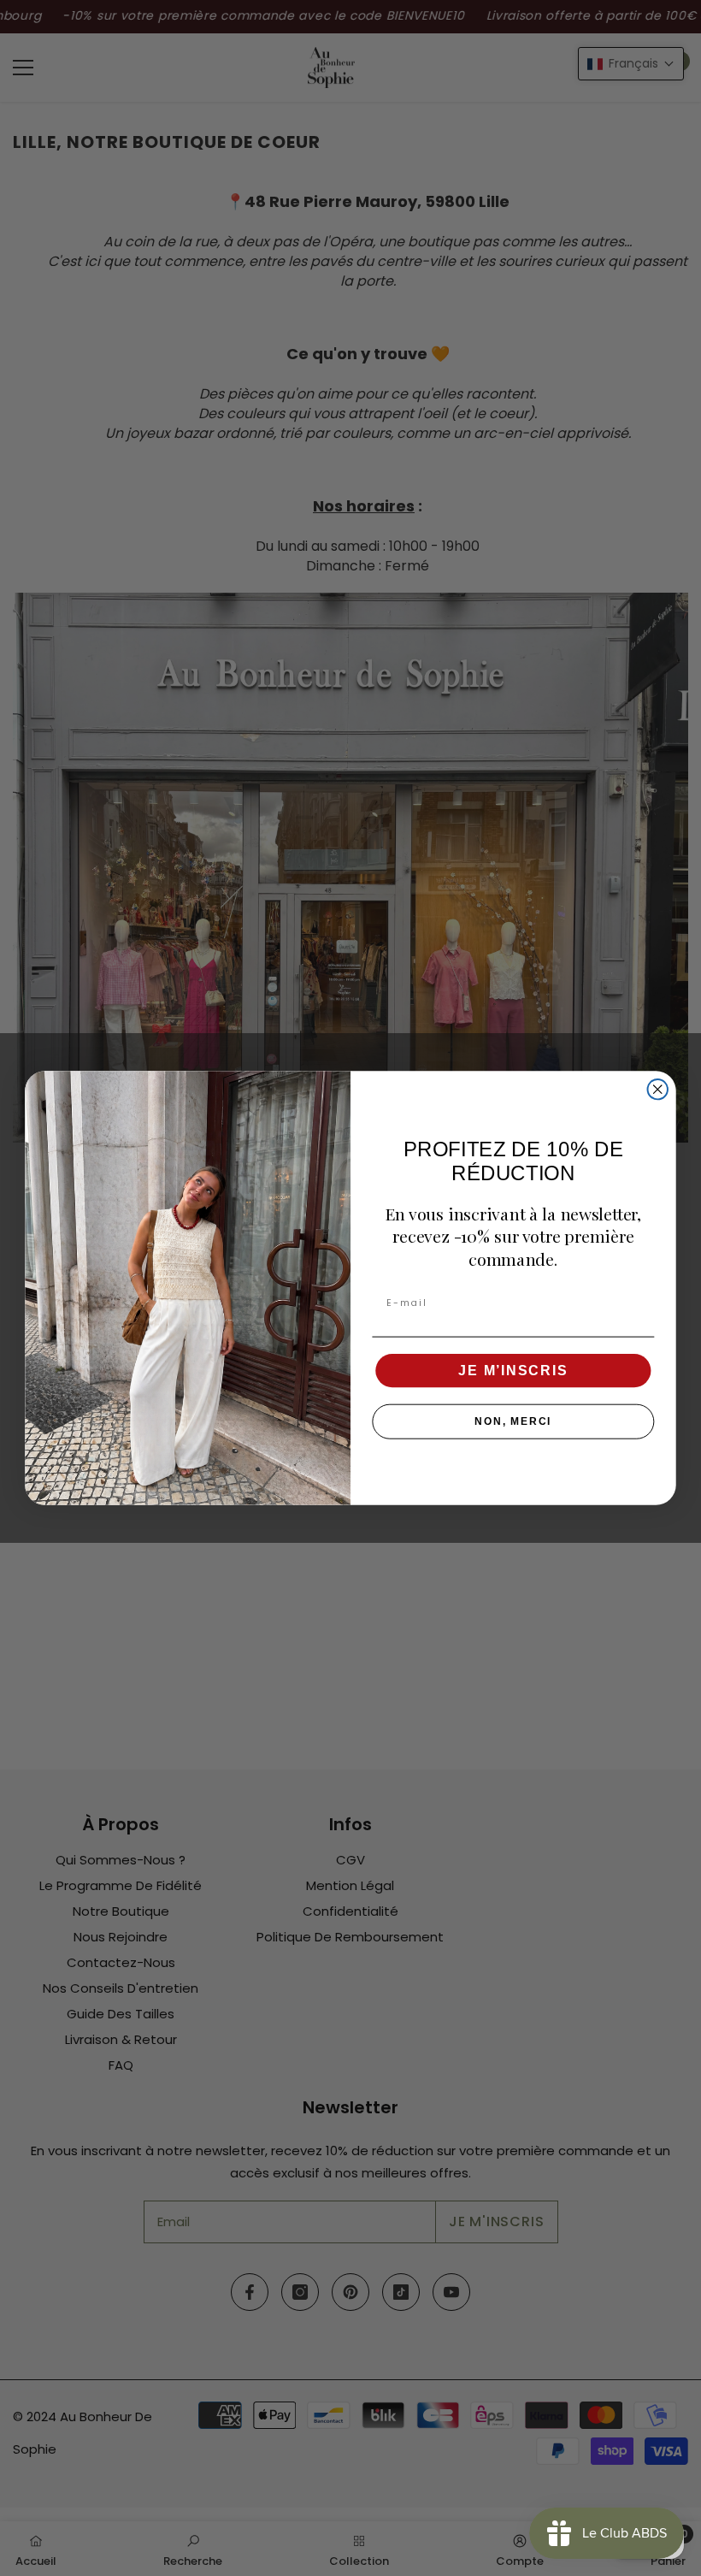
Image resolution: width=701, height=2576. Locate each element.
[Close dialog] (658, 1089)
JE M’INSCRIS (513, 1371)
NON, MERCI (513, 1421)
